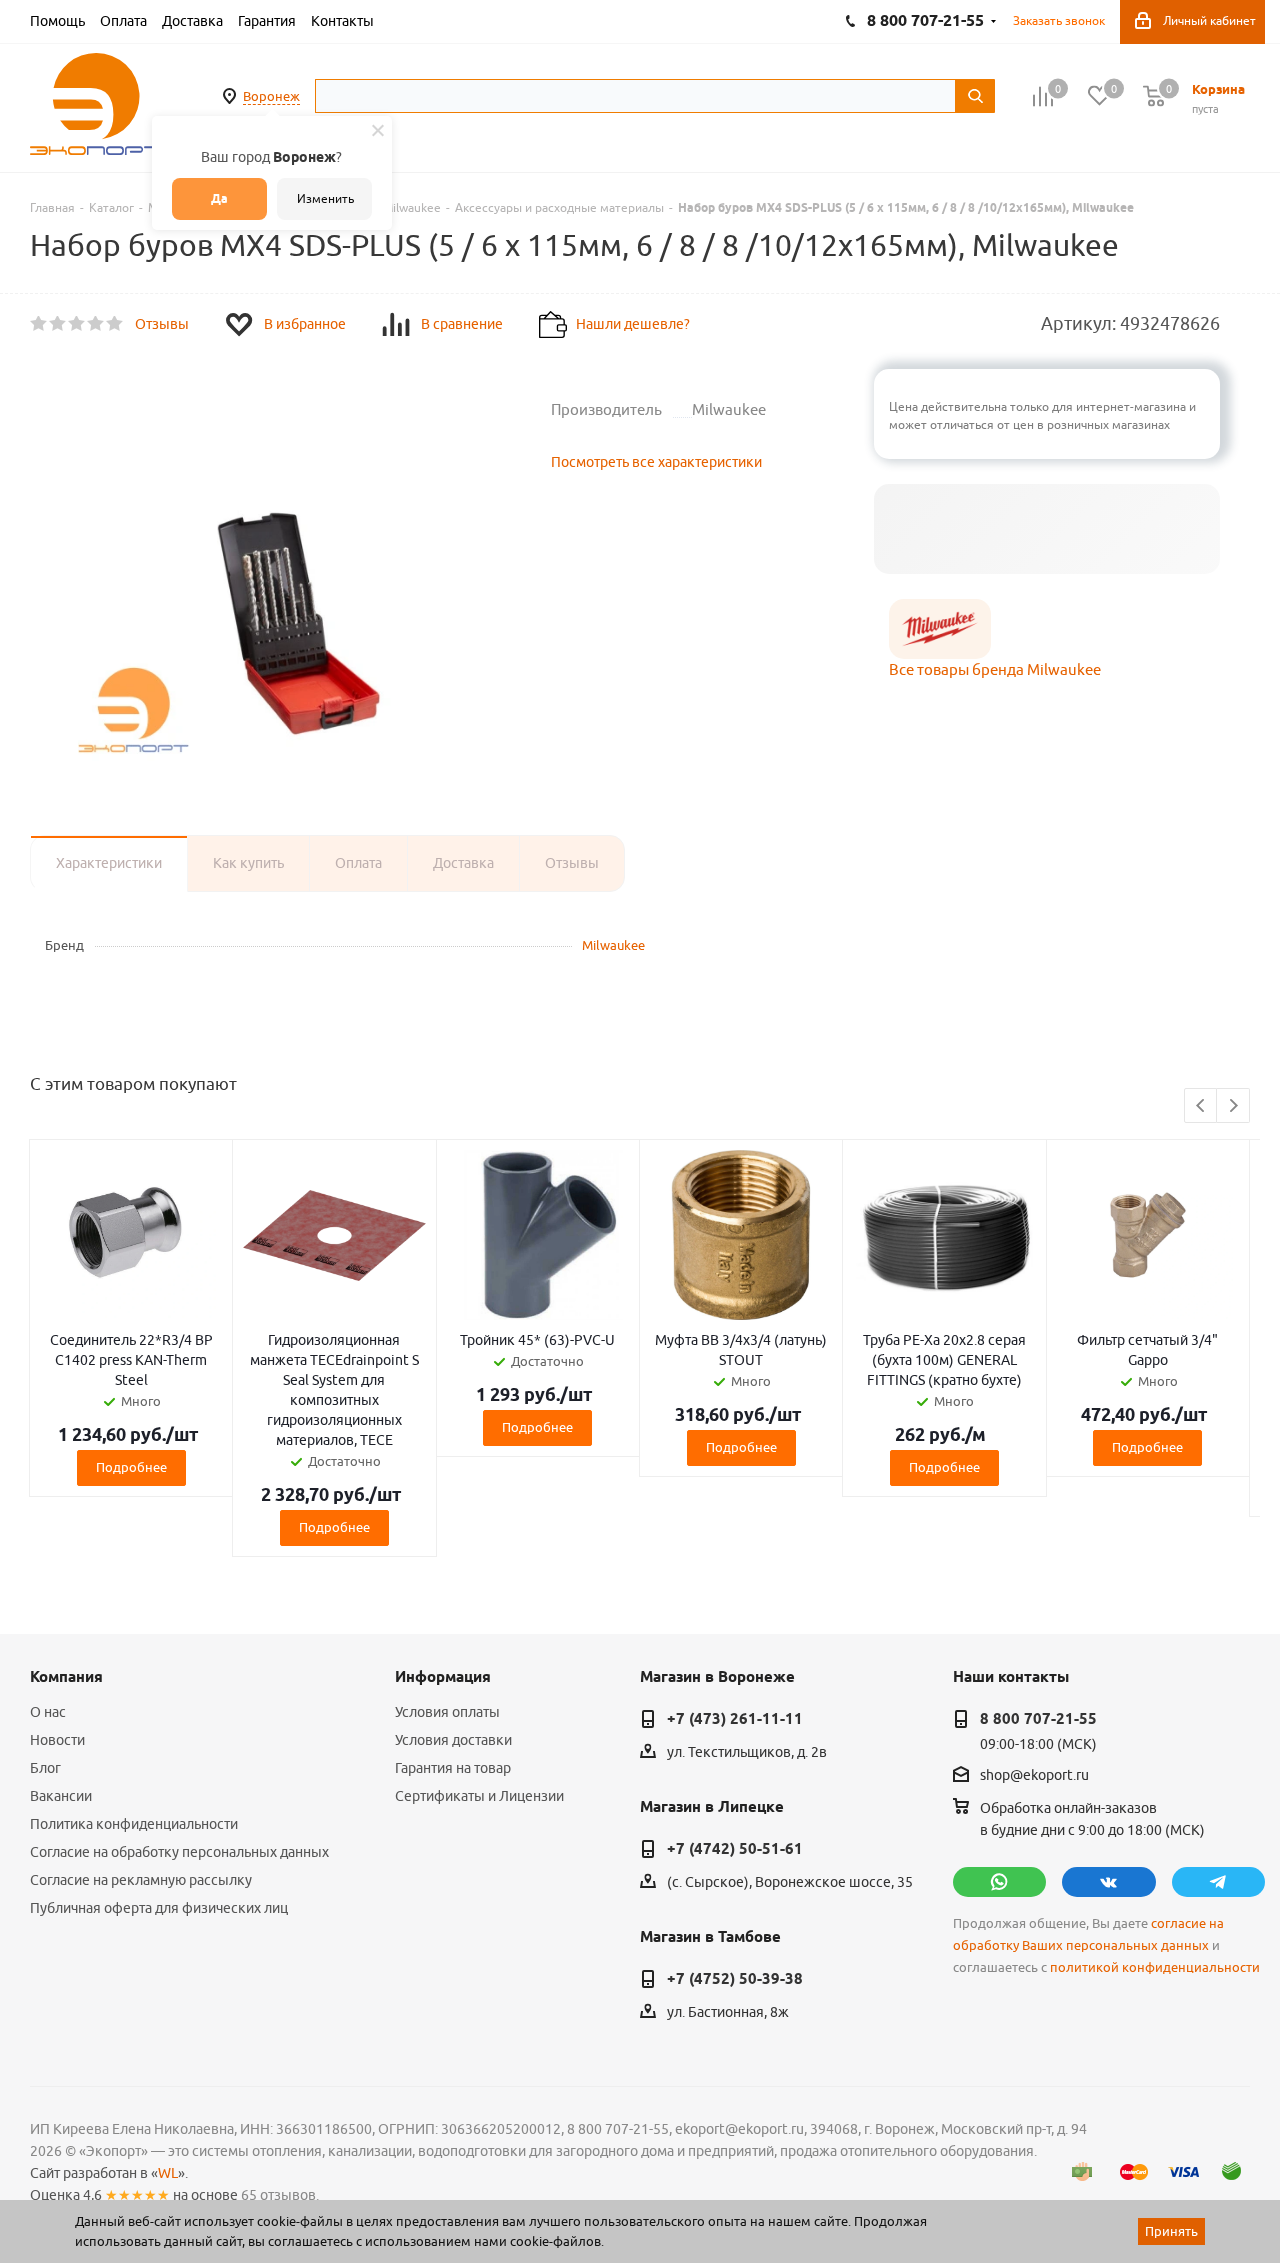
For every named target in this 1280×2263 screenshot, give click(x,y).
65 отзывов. (280, 2195)
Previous (1201, 1106)
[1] (39, 324)
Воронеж (271, 96)
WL (168, 2173)
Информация (443, 1677)
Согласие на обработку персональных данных (179, 1852)
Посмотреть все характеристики (656, 462)
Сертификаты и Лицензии (479, 1796)
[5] (115, 324)
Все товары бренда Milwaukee (995, 669)
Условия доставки (453, 1740)
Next (1233, 1106)
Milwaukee (613, 945)
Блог (45, 1768)
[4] (96, 324)
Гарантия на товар (453, 1768)
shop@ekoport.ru (1034, 1776)
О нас (48, 1712)
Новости (57, 1740)
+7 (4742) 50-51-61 (735, 1849)
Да (219, 198)
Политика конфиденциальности (134, 1824)
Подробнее (131, 1467)
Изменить (325, 198)
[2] (58, 324)
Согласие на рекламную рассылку (141, 1880)
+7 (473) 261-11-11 (735, 1719)
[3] (77, 324)
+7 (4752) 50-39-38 (735, 1979)
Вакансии (61, 1796)
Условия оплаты (447, 1712)
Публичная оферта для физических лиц (159, 1908)
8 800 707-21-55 (1038, 1719)
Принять (1171, 2231)
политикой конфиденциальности (1155, 1967)
